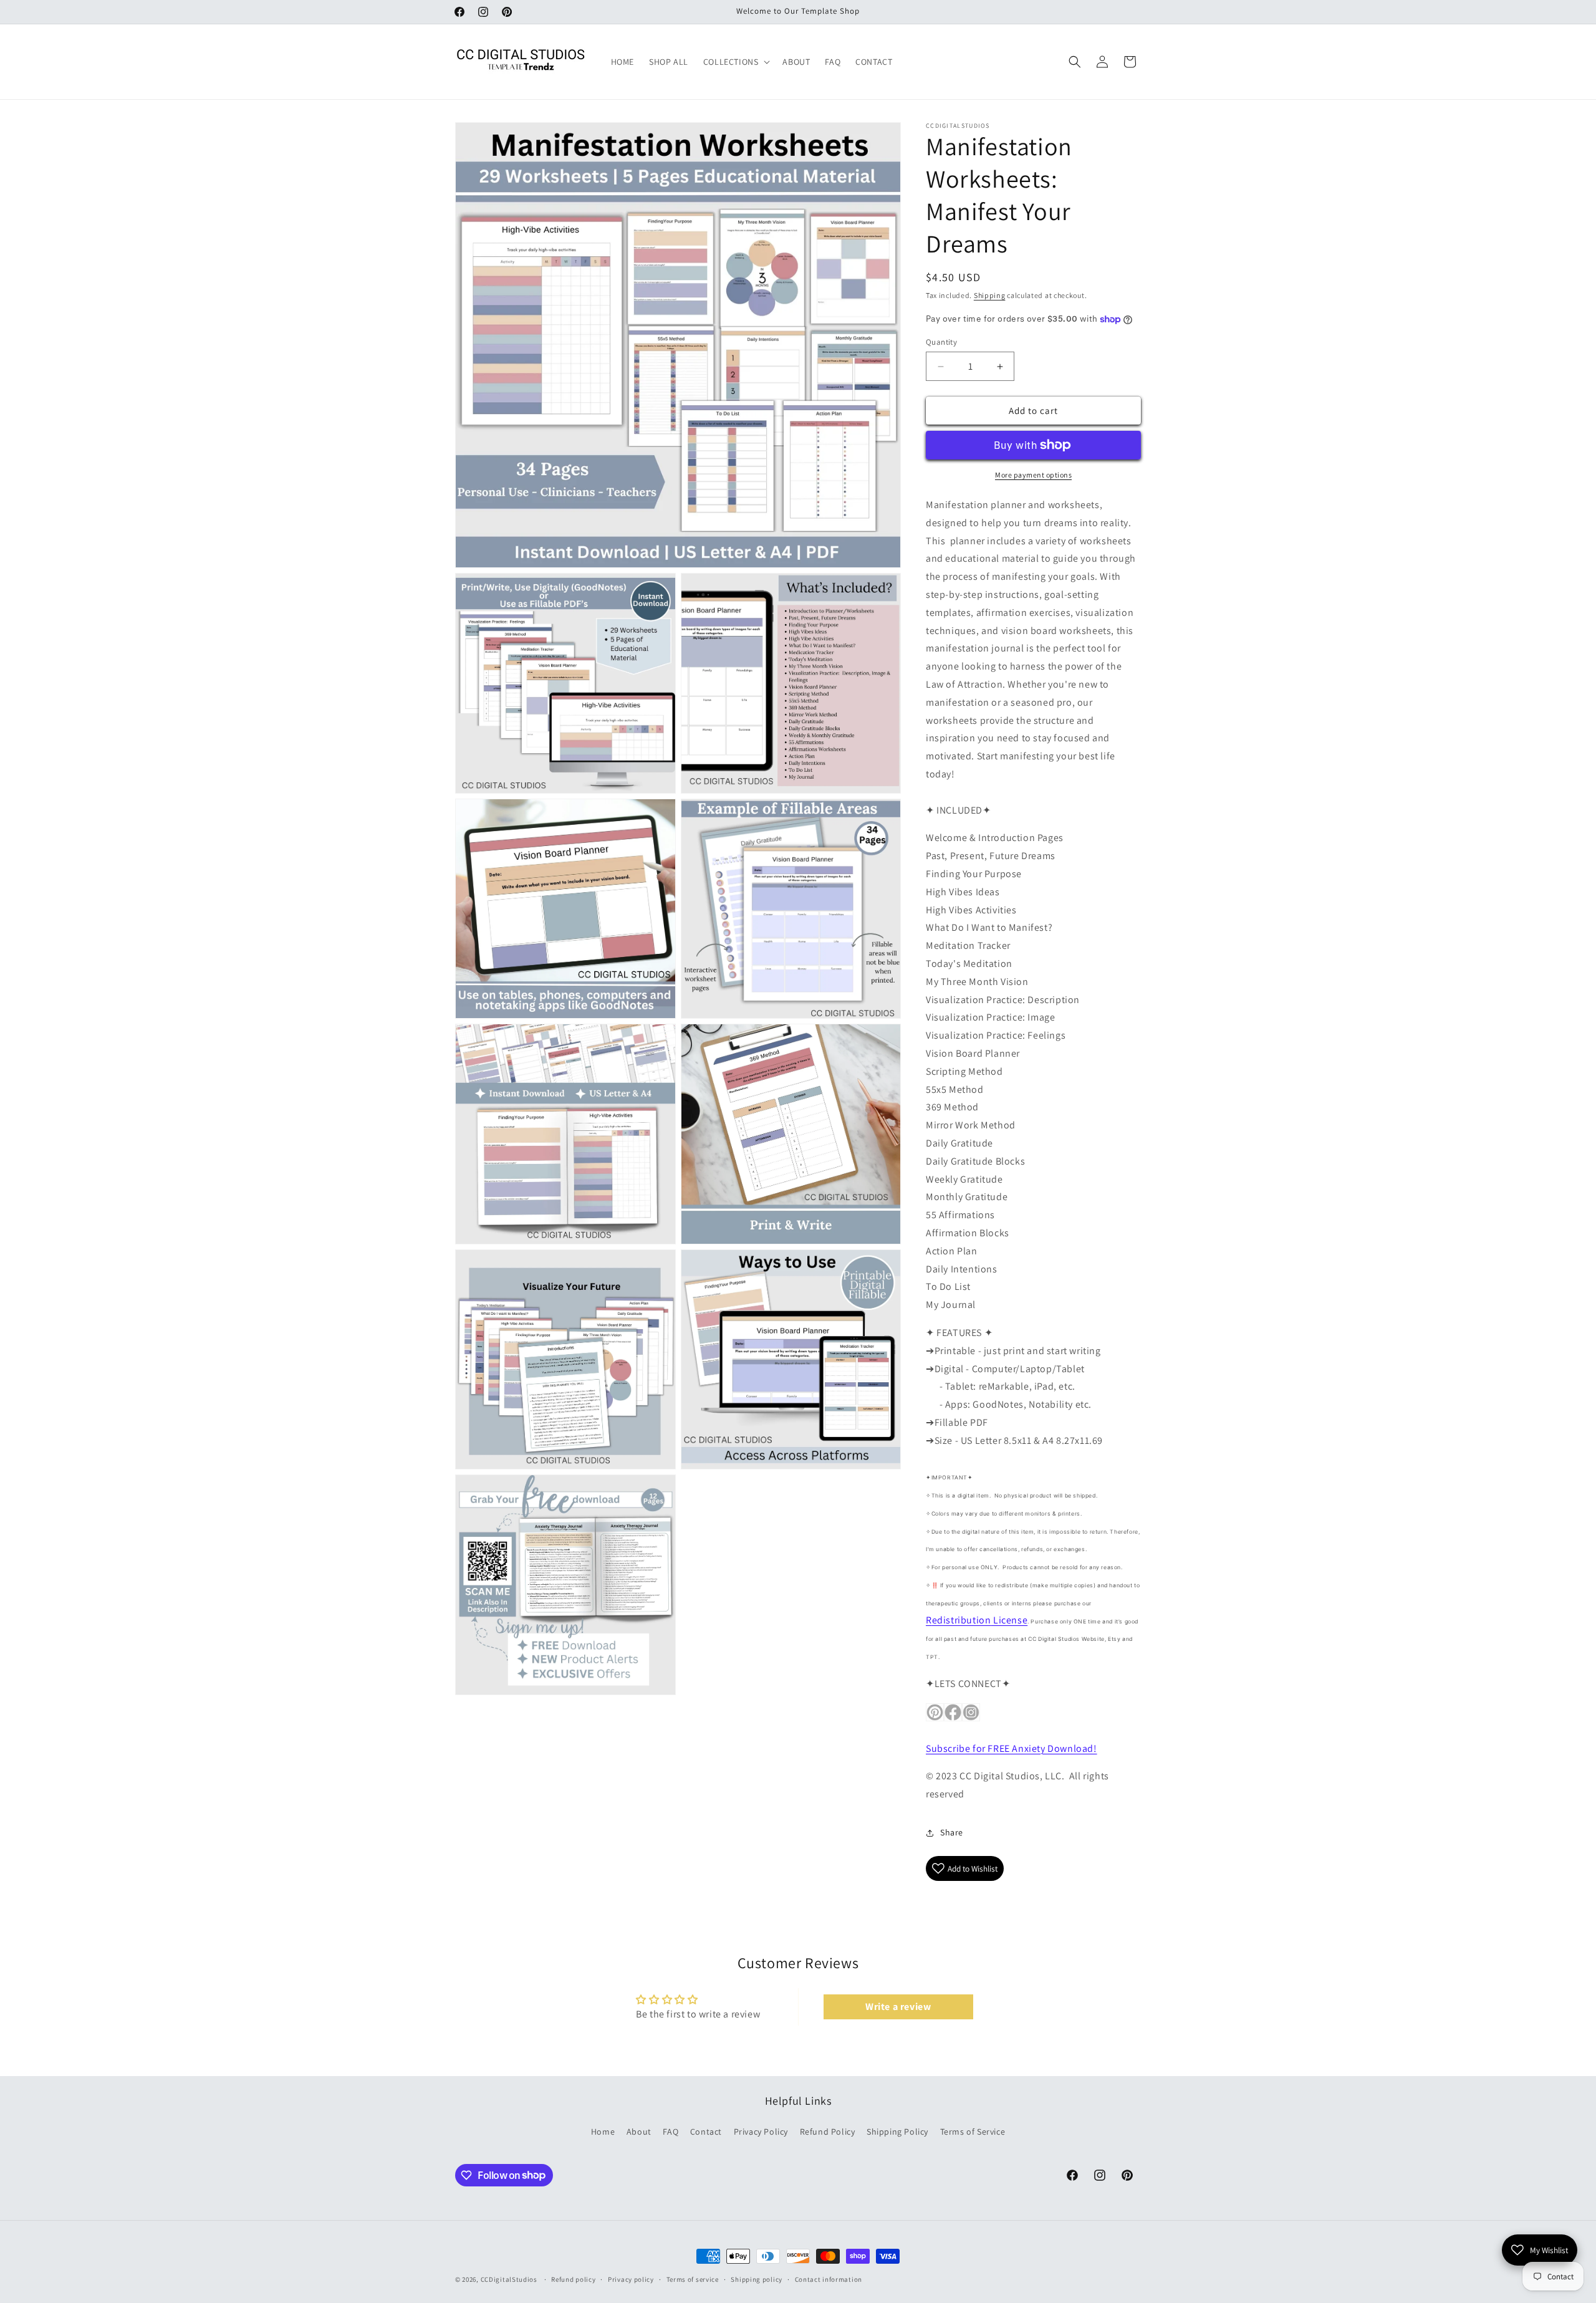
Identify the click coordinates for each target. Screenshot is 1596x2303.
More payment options (1033, 475)
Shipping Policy (897, 2131)
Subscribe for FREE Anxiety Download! (1012, 1748)
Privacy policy (631, 2279)
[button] (736, 62)
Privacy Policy (761, 2131)
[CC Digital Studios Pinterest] (935, 1720)
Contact (706, 2131)
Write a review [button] (898, 2007)
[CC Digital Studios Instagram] (971, 1720)
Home (603, 2131)
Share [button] (952, 1833)
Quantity (941, 342)
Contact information (829, 2279)
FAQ (671, 2131)
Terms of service (693, 2279)
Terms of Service (973, 2131)
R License (977, 1620)
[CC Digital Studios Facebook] (953, 1720)
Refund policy (573, 2279)
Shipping (990, 295)
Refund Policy (828, 2131)
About (639, 2131)
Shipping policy (757, 2279)
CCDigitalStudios (509, 2279)
